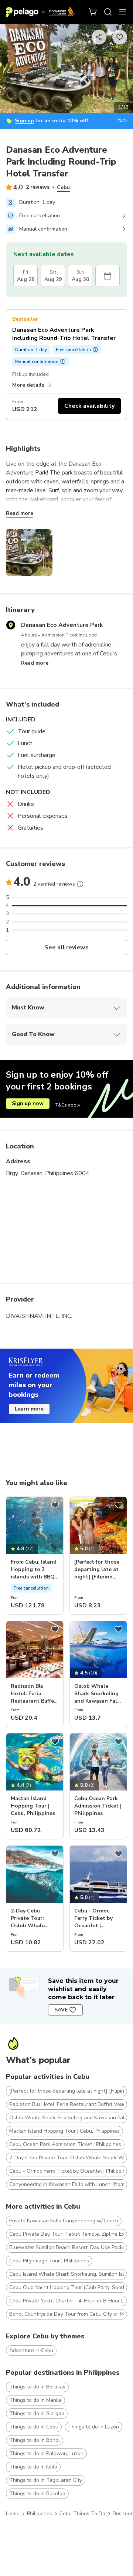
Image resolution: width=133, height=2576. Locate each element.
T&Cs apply (68, 1105)
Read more (20, 513)
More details (28, 385)
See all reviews (67, 948)
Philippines (40, 2514)
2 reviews (38, 187)
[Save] (55, 1505)
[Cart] (93, 12)
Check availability (89, 406)
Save (61, 2010)
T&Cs (122, 121)
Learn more (29, 1409)
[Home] (40, 12)
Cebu (63, 187)
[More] (80, 884)
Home (13, 2514)
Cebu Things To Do (82, 2514)
